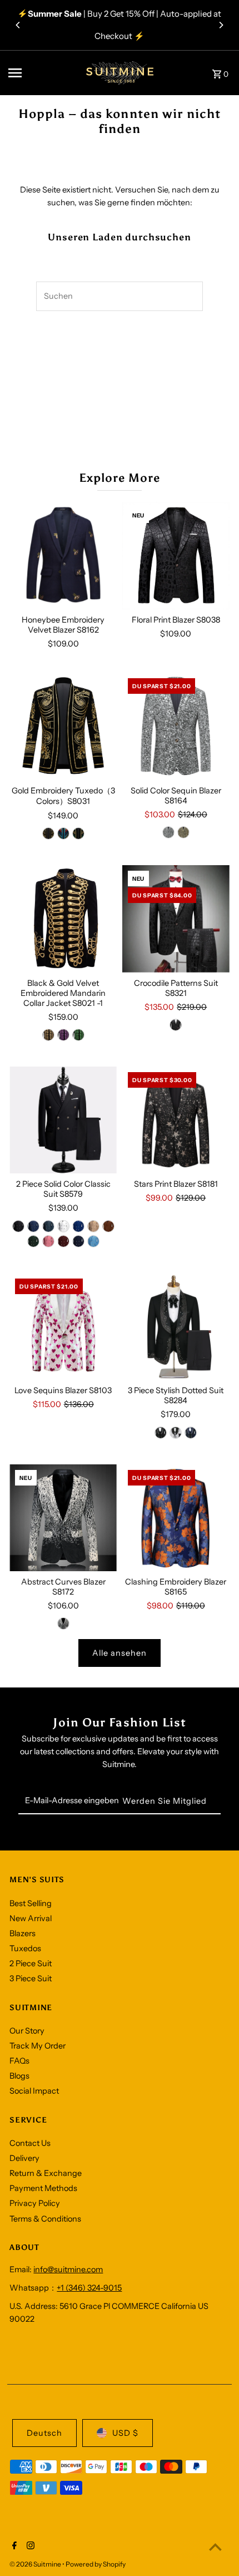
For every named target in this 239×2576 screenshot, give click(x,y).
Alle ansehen (120, 1653)
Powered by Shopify (96, 2564)
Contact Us (30, 2143)
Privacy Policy (35, 2203)
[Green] (78, 833)
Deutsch (44, 2433)
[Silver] (168, 832)
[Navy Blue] (78, 1241)
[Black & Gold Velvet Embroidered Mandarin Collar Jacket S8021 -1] (63, 919)
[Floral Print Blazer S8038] (176, 556)
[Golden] (48, 833)
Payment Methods (43, 2188)
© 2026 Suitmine (36, 2564)
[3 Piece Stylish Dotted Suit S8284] (176, 1327)
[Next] (221, 25)
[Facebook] (13, 2547)
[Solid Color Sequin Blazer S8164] (176, 726)
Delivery (24, 2158)
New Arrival (31, 1918)
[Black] (176, 1025)
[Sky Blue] (93, 1241)
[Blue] (63, 833)
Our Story (27, 2031)
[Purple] (63, 1035)
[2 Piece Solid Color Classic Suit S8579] (63, 1120)
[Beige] (93, 1226)
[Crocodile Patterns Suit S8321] (176, 919)
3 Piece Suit (31, 1978)
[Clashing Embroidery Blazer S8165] (176, 1518)
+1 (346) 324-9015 (89, 2288)
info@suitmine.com (68, 2269)
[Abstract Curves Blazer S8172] (63, 1518)
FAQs (19, 2061)
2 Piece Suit (31, 1963)
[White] (63, 1226)
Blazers (23, 1933)
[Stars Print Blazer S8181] (176, 1120)
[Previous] (18, 25)
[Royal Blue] (78, 1226)
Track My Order (38, 2046)
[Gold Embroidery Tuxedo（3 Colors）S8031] (63, 726)
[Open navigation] (39, 73)
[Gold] (48, 1035)
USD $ (125, 2433)
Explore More (120, 478)
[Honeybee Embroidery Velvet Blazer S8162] (63, 556)
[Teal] (48, 1226)
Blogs (19, 2076)
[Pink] (48, 1241)
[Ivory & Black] (63, 1623)
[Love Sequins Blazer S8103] (63, 1327)
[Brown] (108, 1226)
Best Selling (31, 1903)
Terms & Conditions (45, 2219)
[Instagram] (29, 2547)
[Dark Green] (33, 1241)
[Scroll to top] (215, 2547)
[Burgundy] (63, 1241)
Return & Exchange (46, 2173)
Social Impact (34, 2091)
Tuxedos (25, 1948)
